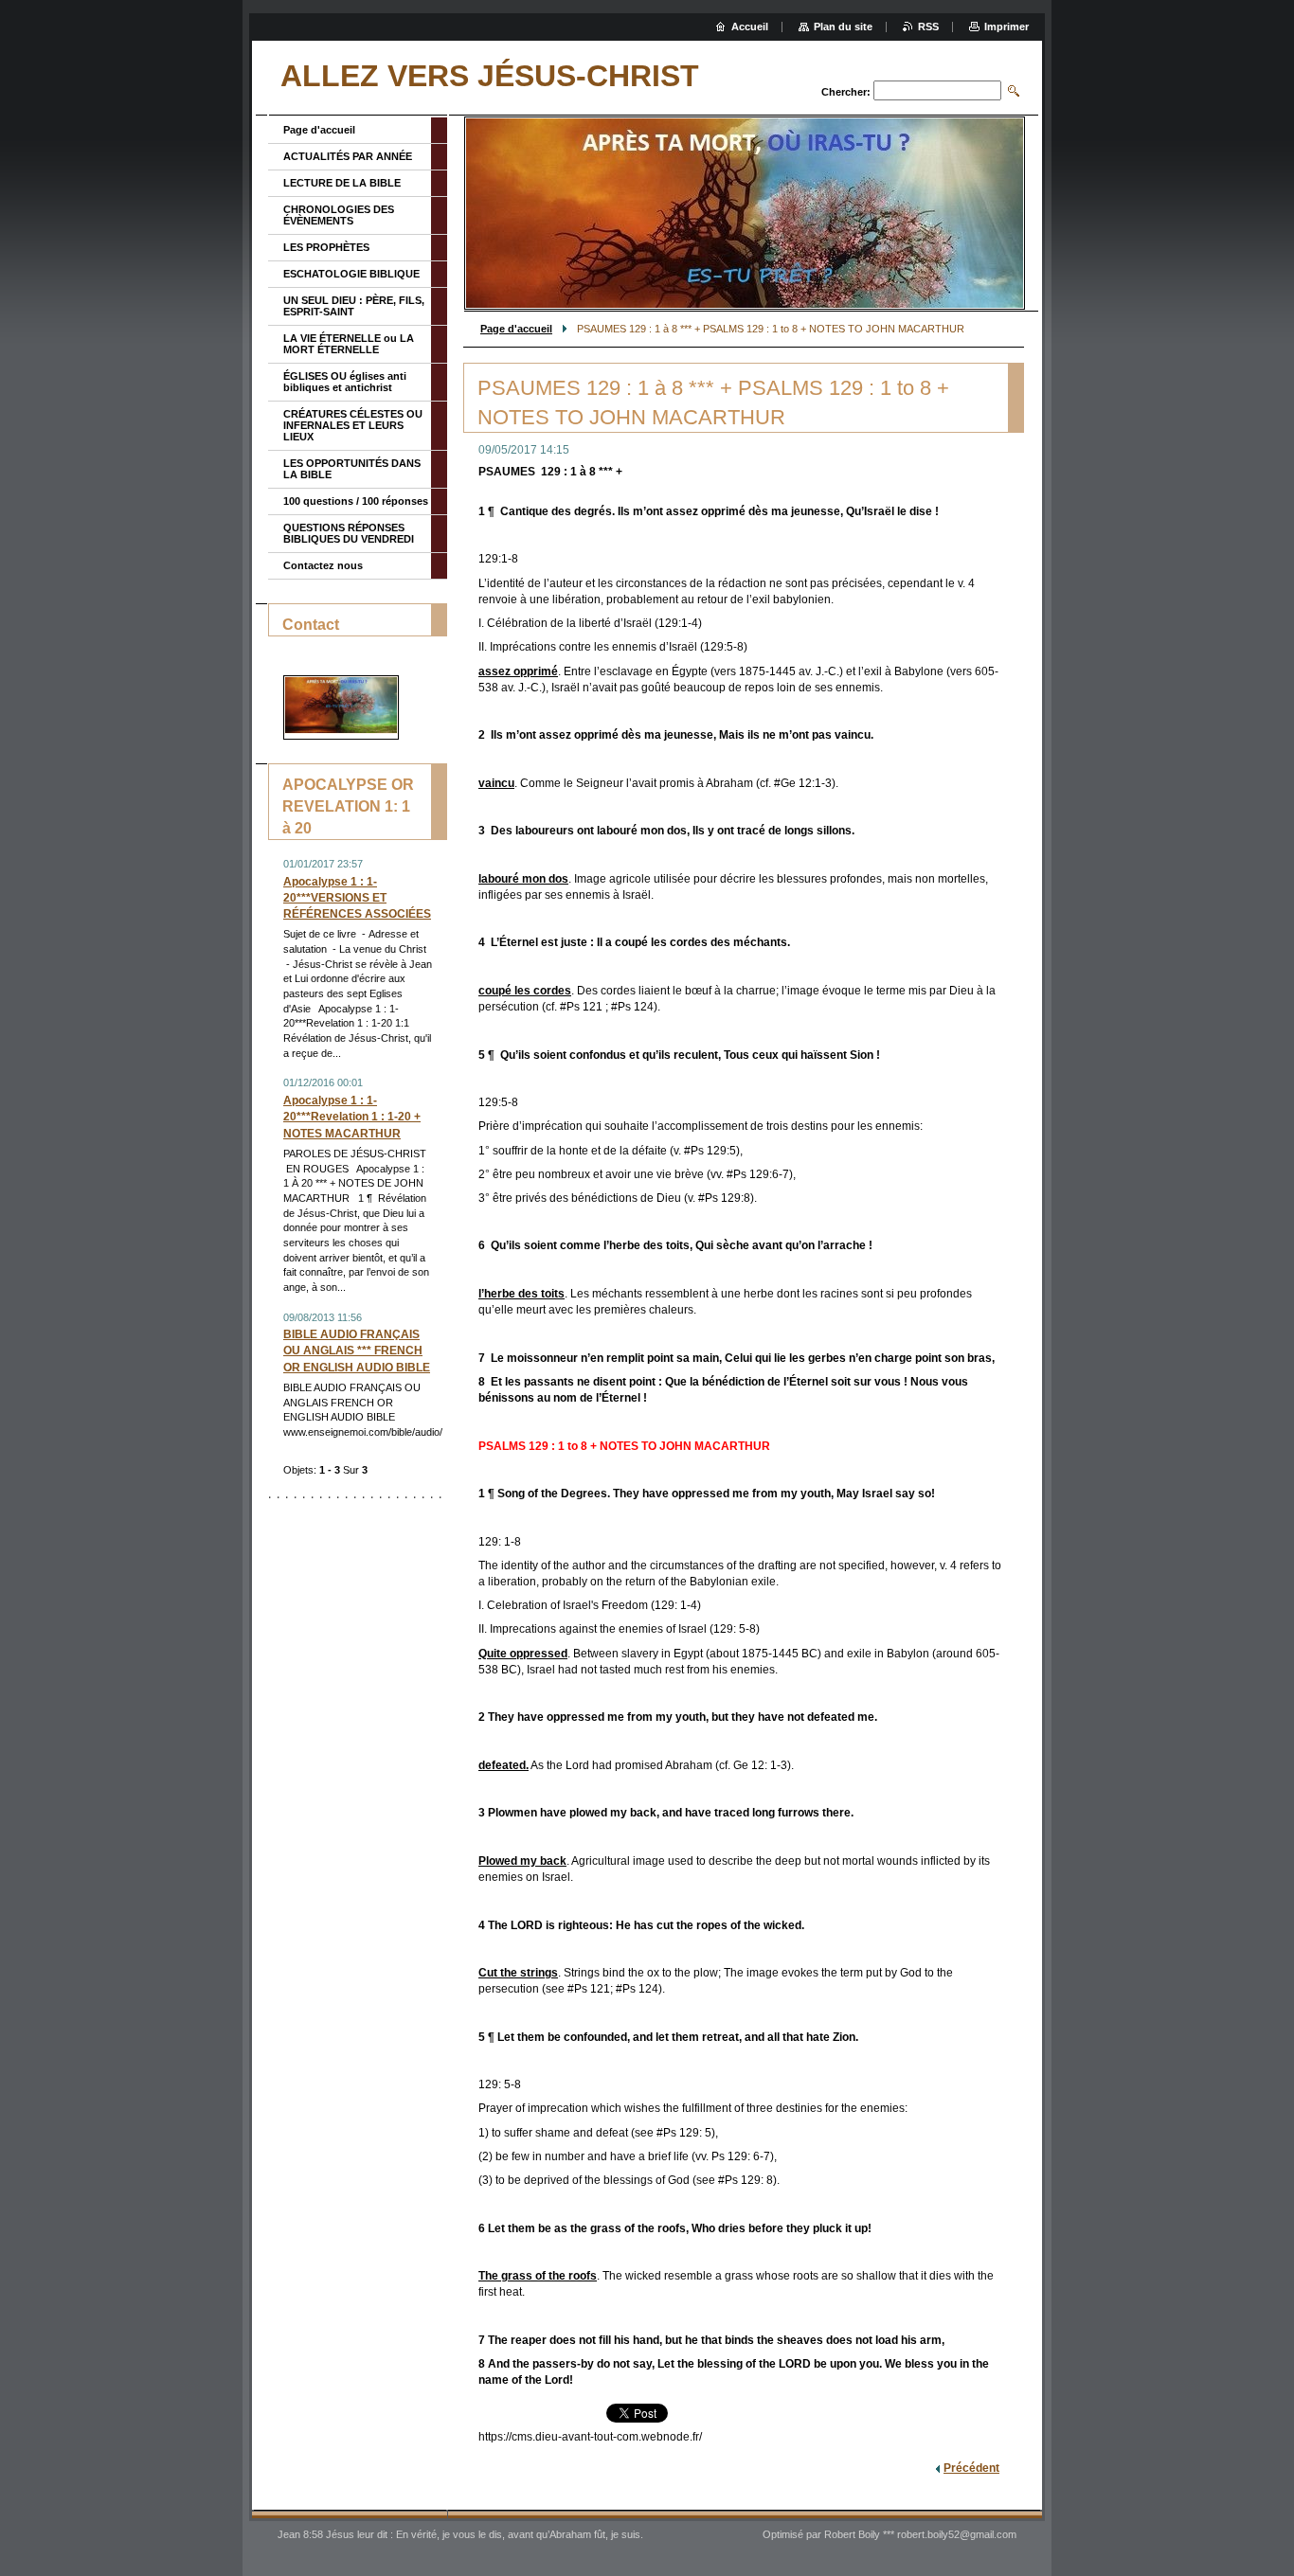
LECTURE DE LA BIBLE (342, 183)
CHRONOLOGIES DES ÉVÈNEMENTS (339, 215)
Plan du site (843, 27)
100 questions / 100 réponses (356, 501)
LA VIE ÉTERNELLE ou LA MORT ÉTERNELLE (349, 344)
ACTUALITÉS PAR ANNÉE (348, 156)
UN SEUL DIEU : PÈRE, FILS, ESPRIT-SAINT (354, 306)
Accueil (750, 27)
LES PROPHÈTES (326, 247)
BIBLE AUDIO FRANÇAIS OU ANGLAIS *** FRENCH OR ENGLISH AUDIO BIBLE (357, 1351)
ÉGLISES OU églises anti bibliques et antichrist (345, 382)
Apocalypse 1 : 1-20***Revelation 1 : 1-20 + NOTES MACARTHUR (352, 1117)
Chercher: (846, 92)
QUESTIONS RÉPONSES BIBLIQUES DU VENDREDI (349, 533)
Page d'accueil (516, 329)
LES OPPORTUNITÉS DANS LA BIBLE (352, 469)
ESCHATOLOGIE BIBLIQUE (351, 274)
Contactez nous (323, 565)
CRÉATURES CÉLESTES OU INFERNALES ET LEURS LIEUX (353, 425)
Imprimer (1006, 27)
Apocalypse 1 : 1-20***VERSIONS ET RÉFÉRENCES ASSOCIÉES (357, 898)
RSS (928, 27)
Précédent (971, 2468)
